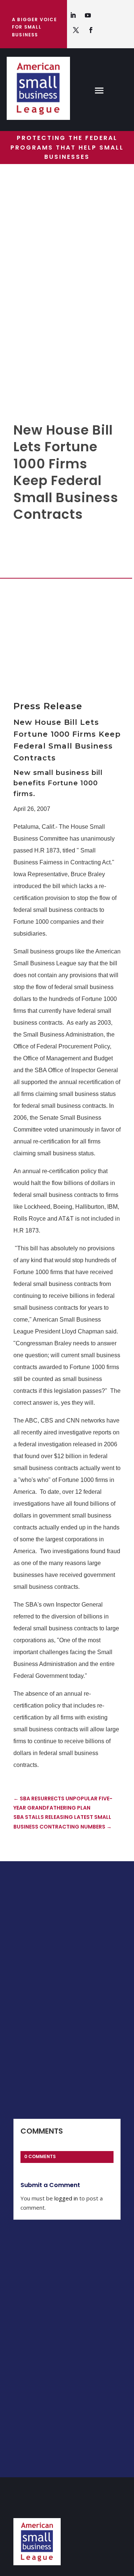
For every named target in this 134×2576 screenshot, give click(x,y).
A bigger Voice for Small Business (34, 27)
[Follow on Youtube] (88, 15)
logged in (66, 2198)
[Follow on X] (76, 30)
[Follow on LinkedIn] (73, 15)
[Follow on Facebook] (91, 30)
